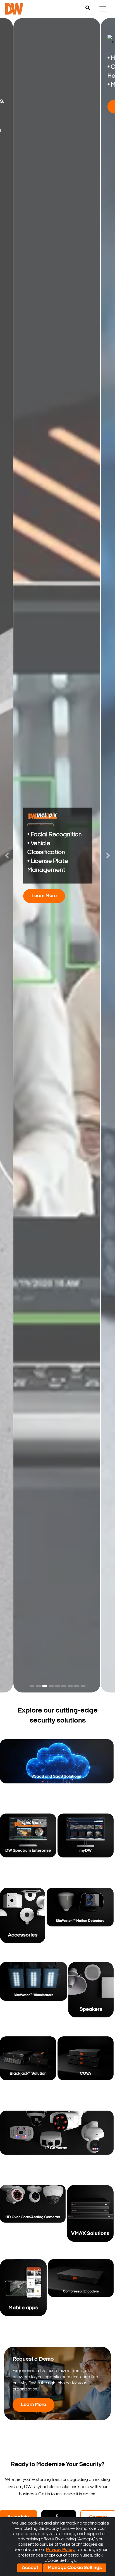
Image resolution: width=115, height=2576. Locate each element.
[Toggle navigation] (103, 9)
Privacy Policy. (61, 2550)
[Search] (88, 8)
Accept (30, 2568)
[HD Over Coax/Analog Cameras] (33, 2221)
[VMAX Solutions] (90, 2221)
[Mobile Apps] (23, 2295)
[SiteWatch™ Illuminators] (33, 1998)
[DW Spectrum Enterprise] (28, 1850)
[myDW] (86, 1850)
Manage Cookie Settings (75, 2568)
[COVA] (86, 2072)
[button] (7, 855)
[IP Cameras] (57, 2147)
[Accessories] (23, 1924)
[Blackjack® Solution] (28, 2072)
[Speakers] (91, 1998)
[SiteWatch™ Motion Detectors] (80, 1924)
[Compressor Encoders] (81, 2295)
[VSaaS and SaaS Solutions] (57, 1775)
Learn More (44, 896)
